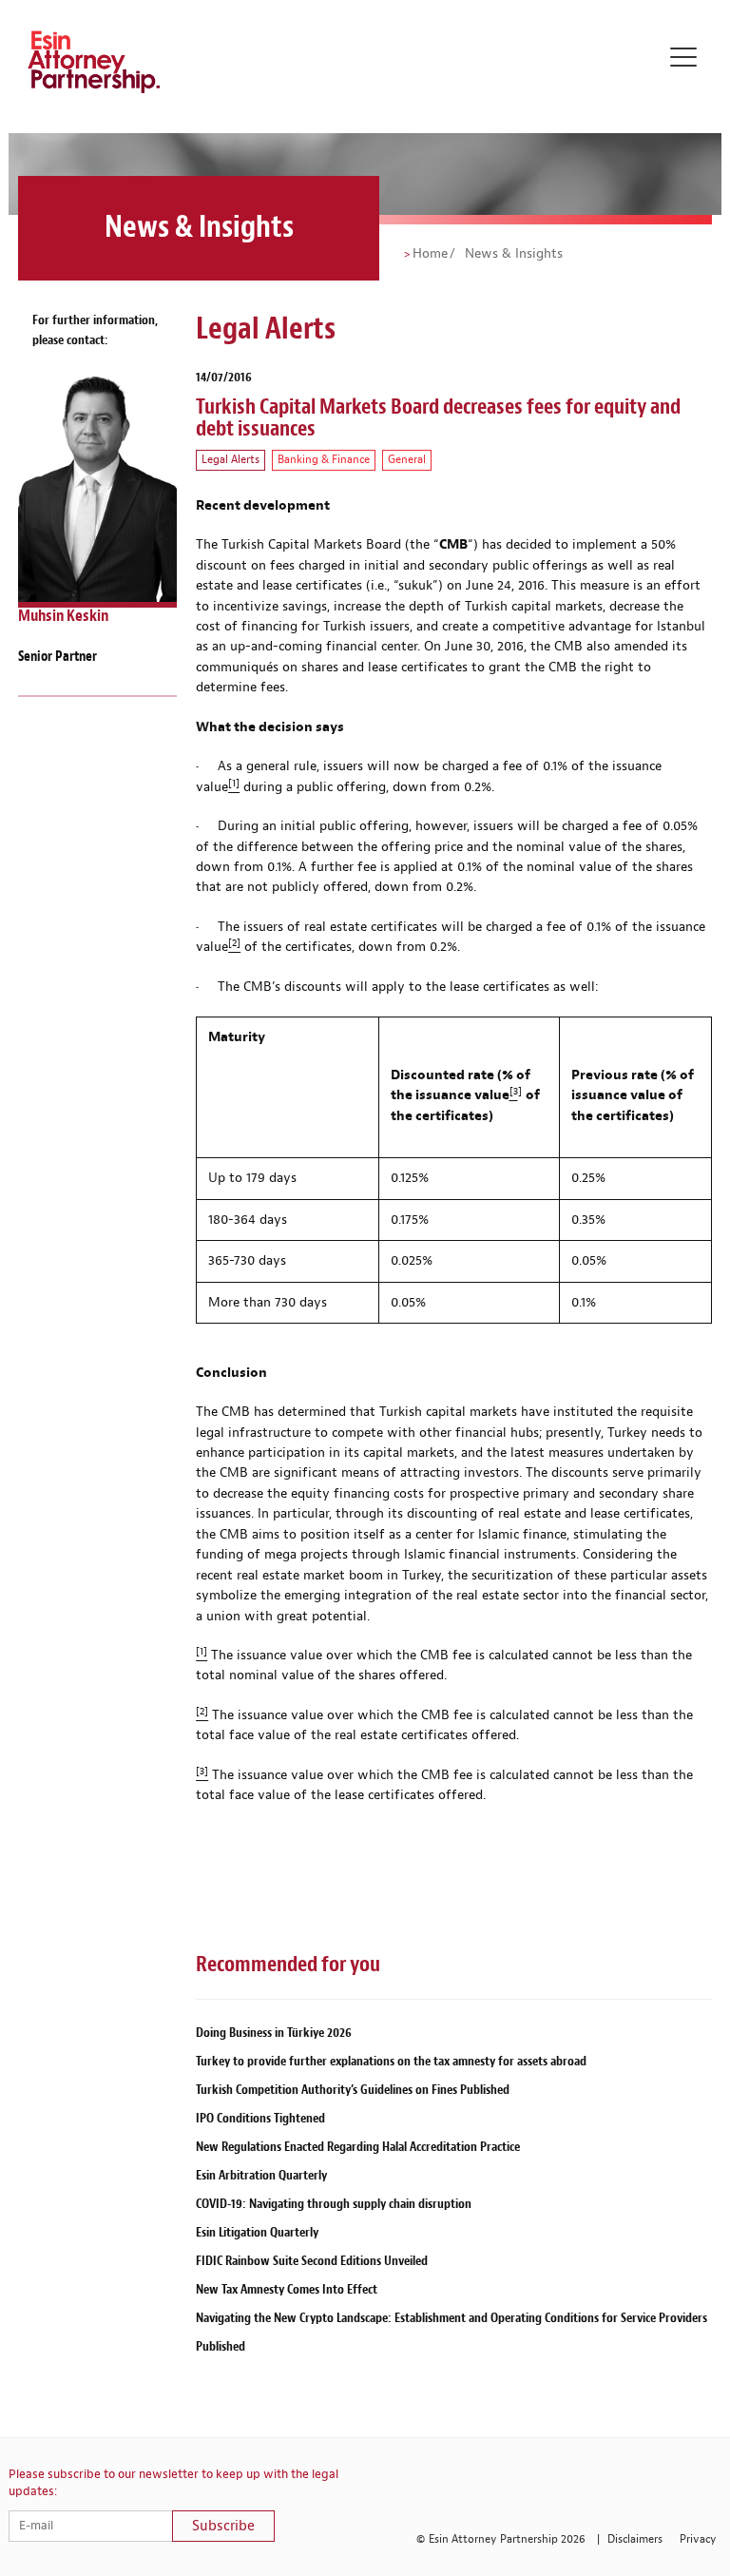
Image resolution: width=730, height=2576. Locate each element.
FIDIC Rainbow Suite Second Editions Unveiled (312, 2261)
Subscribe (223, 2526)
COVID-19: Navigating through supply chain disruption (334, 2204)
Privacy (698, 2539)
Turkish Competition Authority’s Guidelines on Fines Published (353, 2090)
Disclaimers (635, 2539)
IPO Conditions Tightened (260, 2118)
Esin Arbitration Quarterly (261, 2175)
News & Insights (512, 254)
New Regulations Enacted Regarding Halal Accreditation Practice (358, 2147)
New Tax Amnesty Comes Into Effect (287, 2289)
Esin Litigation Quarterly (257, 2232)
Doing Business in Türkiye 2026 (274, 2033)
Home (430, 254)
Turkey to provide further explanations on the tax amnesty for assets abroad (391, 2061)
